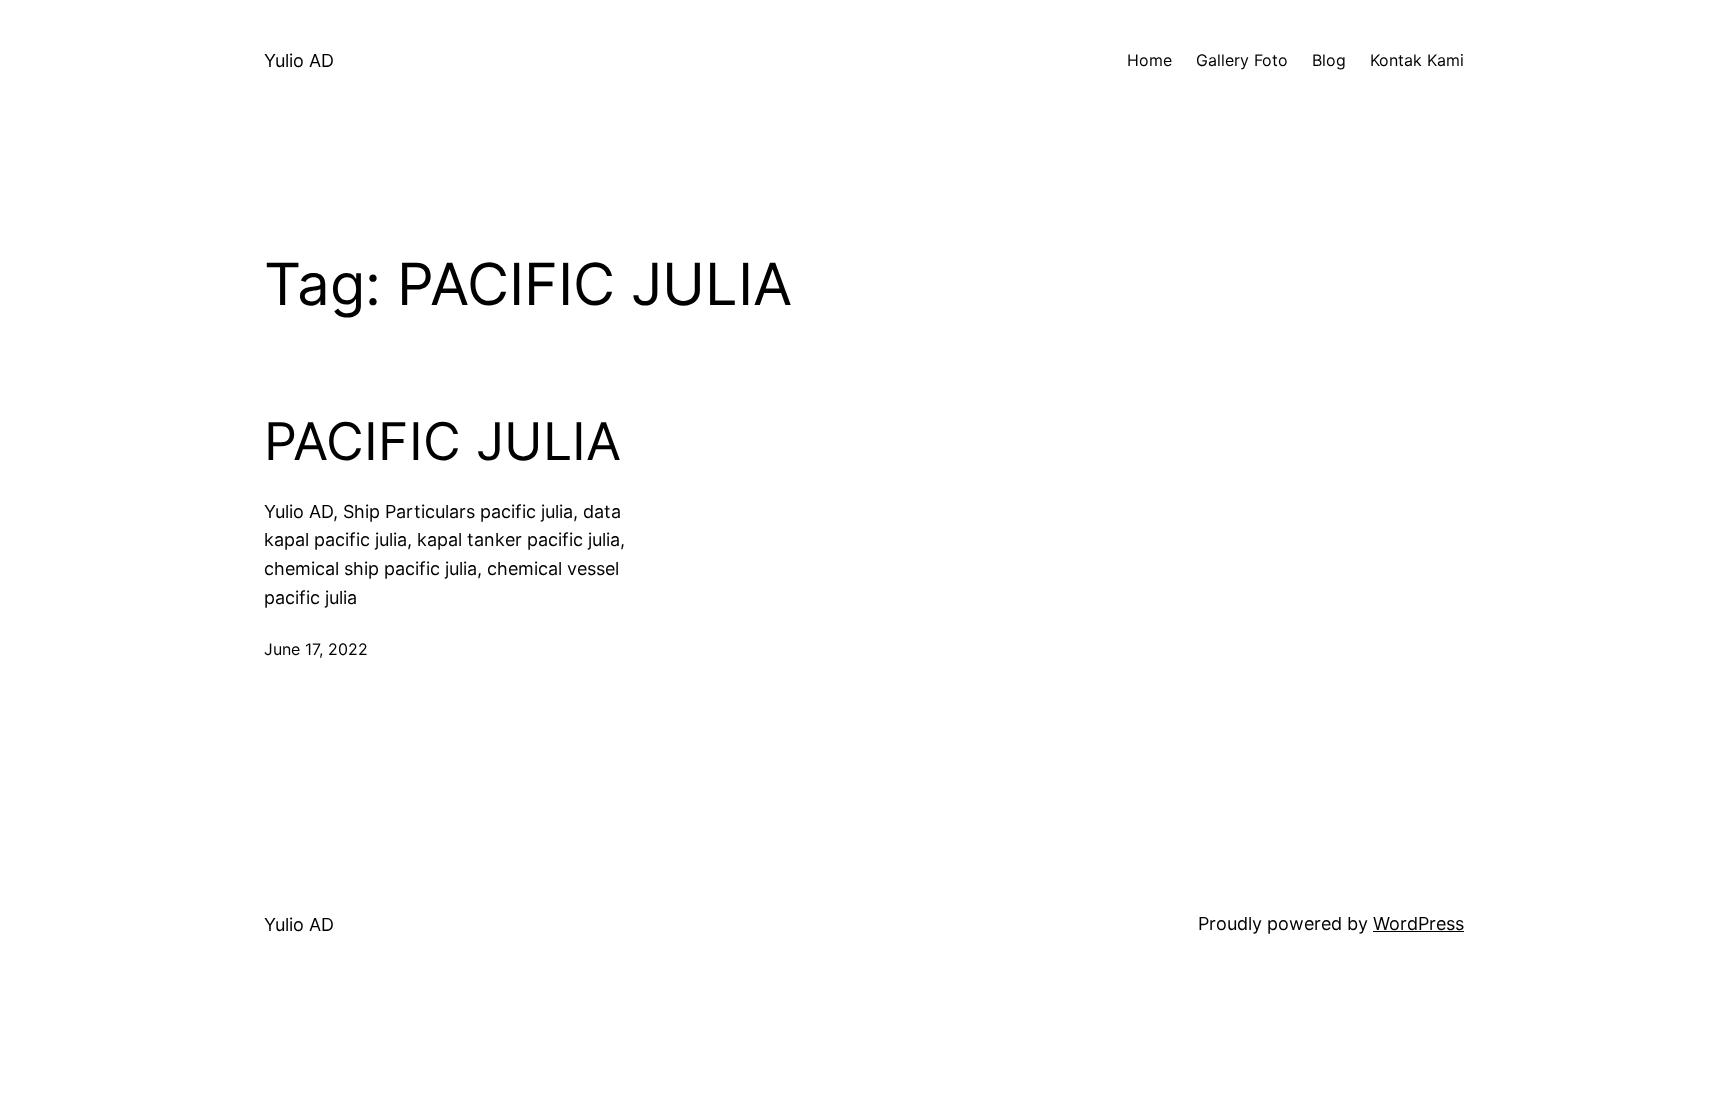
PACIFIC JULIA (442, 442)
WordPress (1418, 923)
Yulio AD (299, 60)
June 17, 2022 (316, 649)
